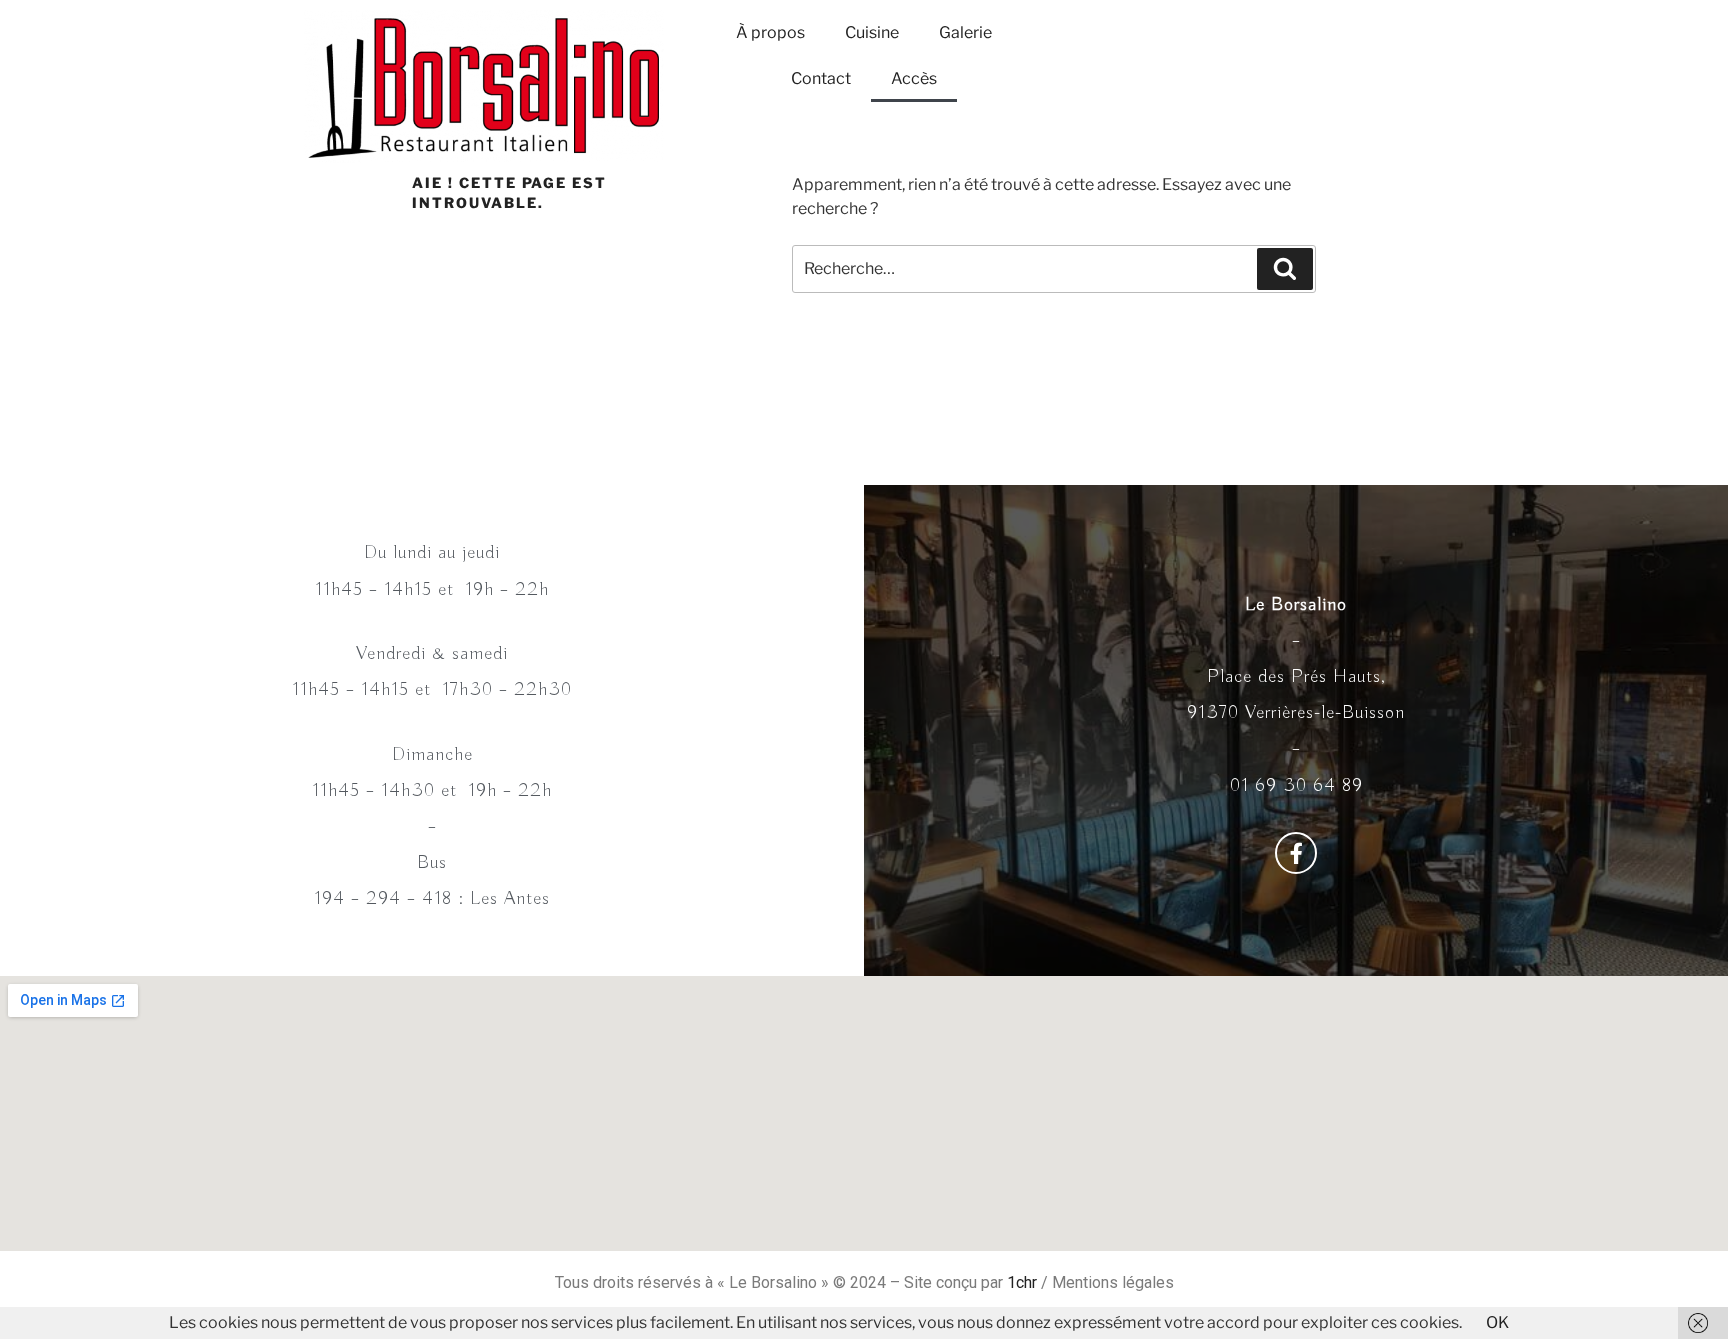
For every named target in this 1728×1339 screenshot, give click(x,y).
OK (1497, 1322)
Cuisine (872, 32)
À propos (770, 32)
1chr (1022, 1282)
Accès (914, 78)
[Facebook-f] (1296, 853)
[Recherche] (1285, 269)
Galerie (965, 32)
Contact (821, 78)
